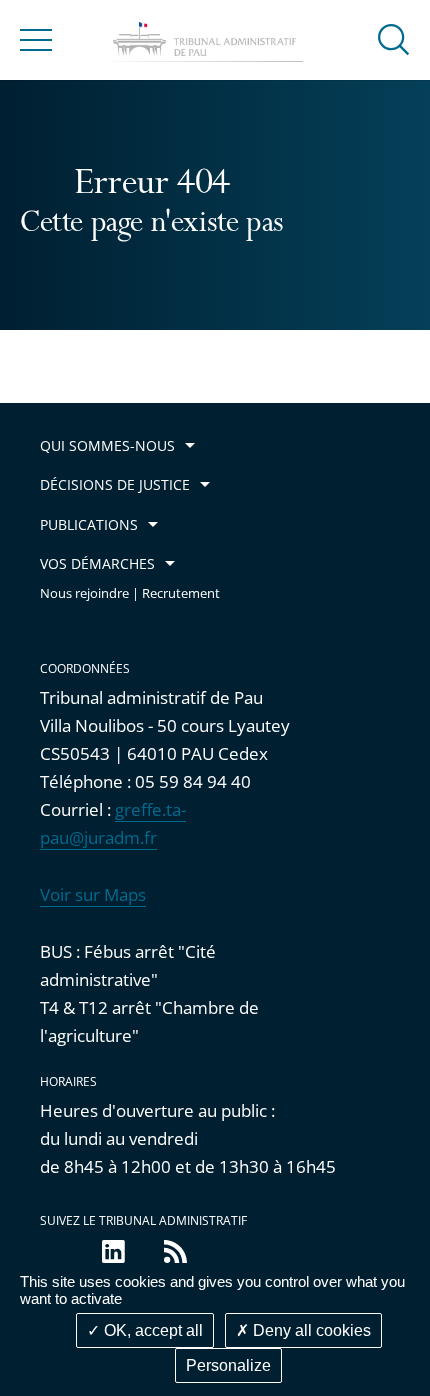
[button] (394, 38)
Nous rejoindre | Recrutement (130, 593)
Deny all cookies (310, 1330)
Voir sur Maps (93, 894)
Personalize (228, 1365)
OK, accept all (151, 1330)
